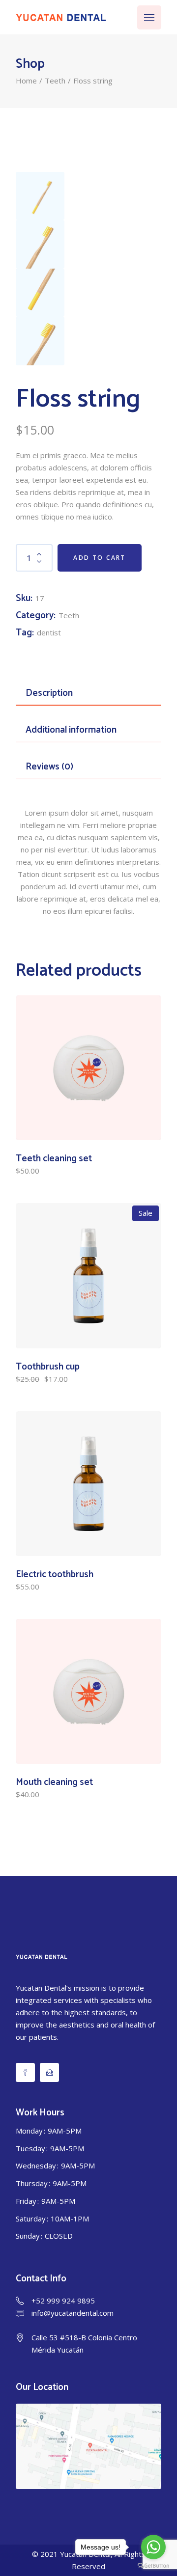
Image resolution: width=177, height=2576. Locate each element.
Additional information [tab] (71, 730)
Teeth (69, 615)
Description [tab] (49, 693)
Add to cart (99, 558)
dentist (49, 632)
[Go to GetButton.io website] (153, 2566)
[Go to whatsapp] (153, 2547)
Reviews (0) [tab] (49, 767)
